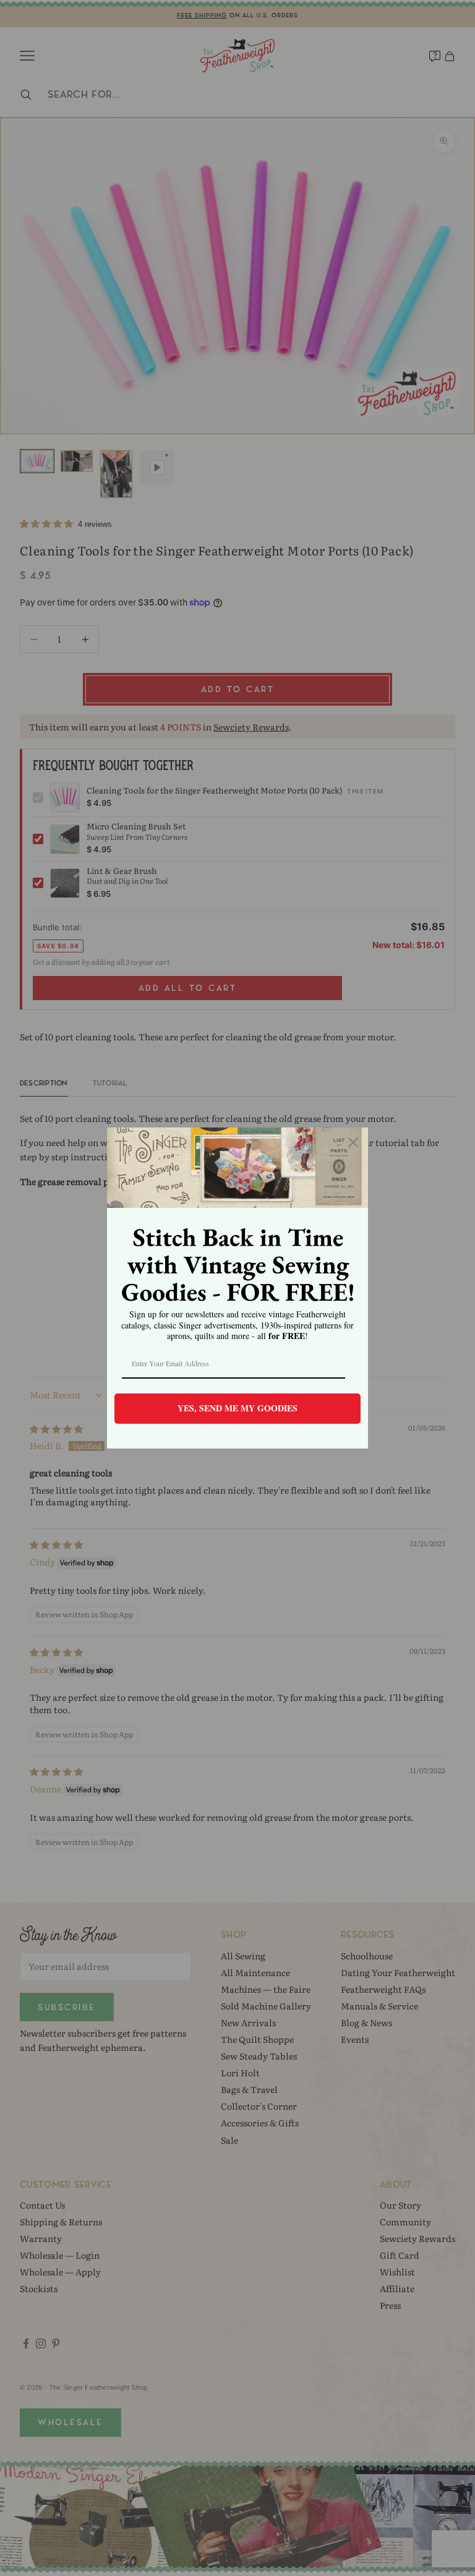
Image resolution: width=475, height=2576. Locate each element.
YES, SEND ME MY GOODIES (237, 1408)
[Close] (353, 1142)
